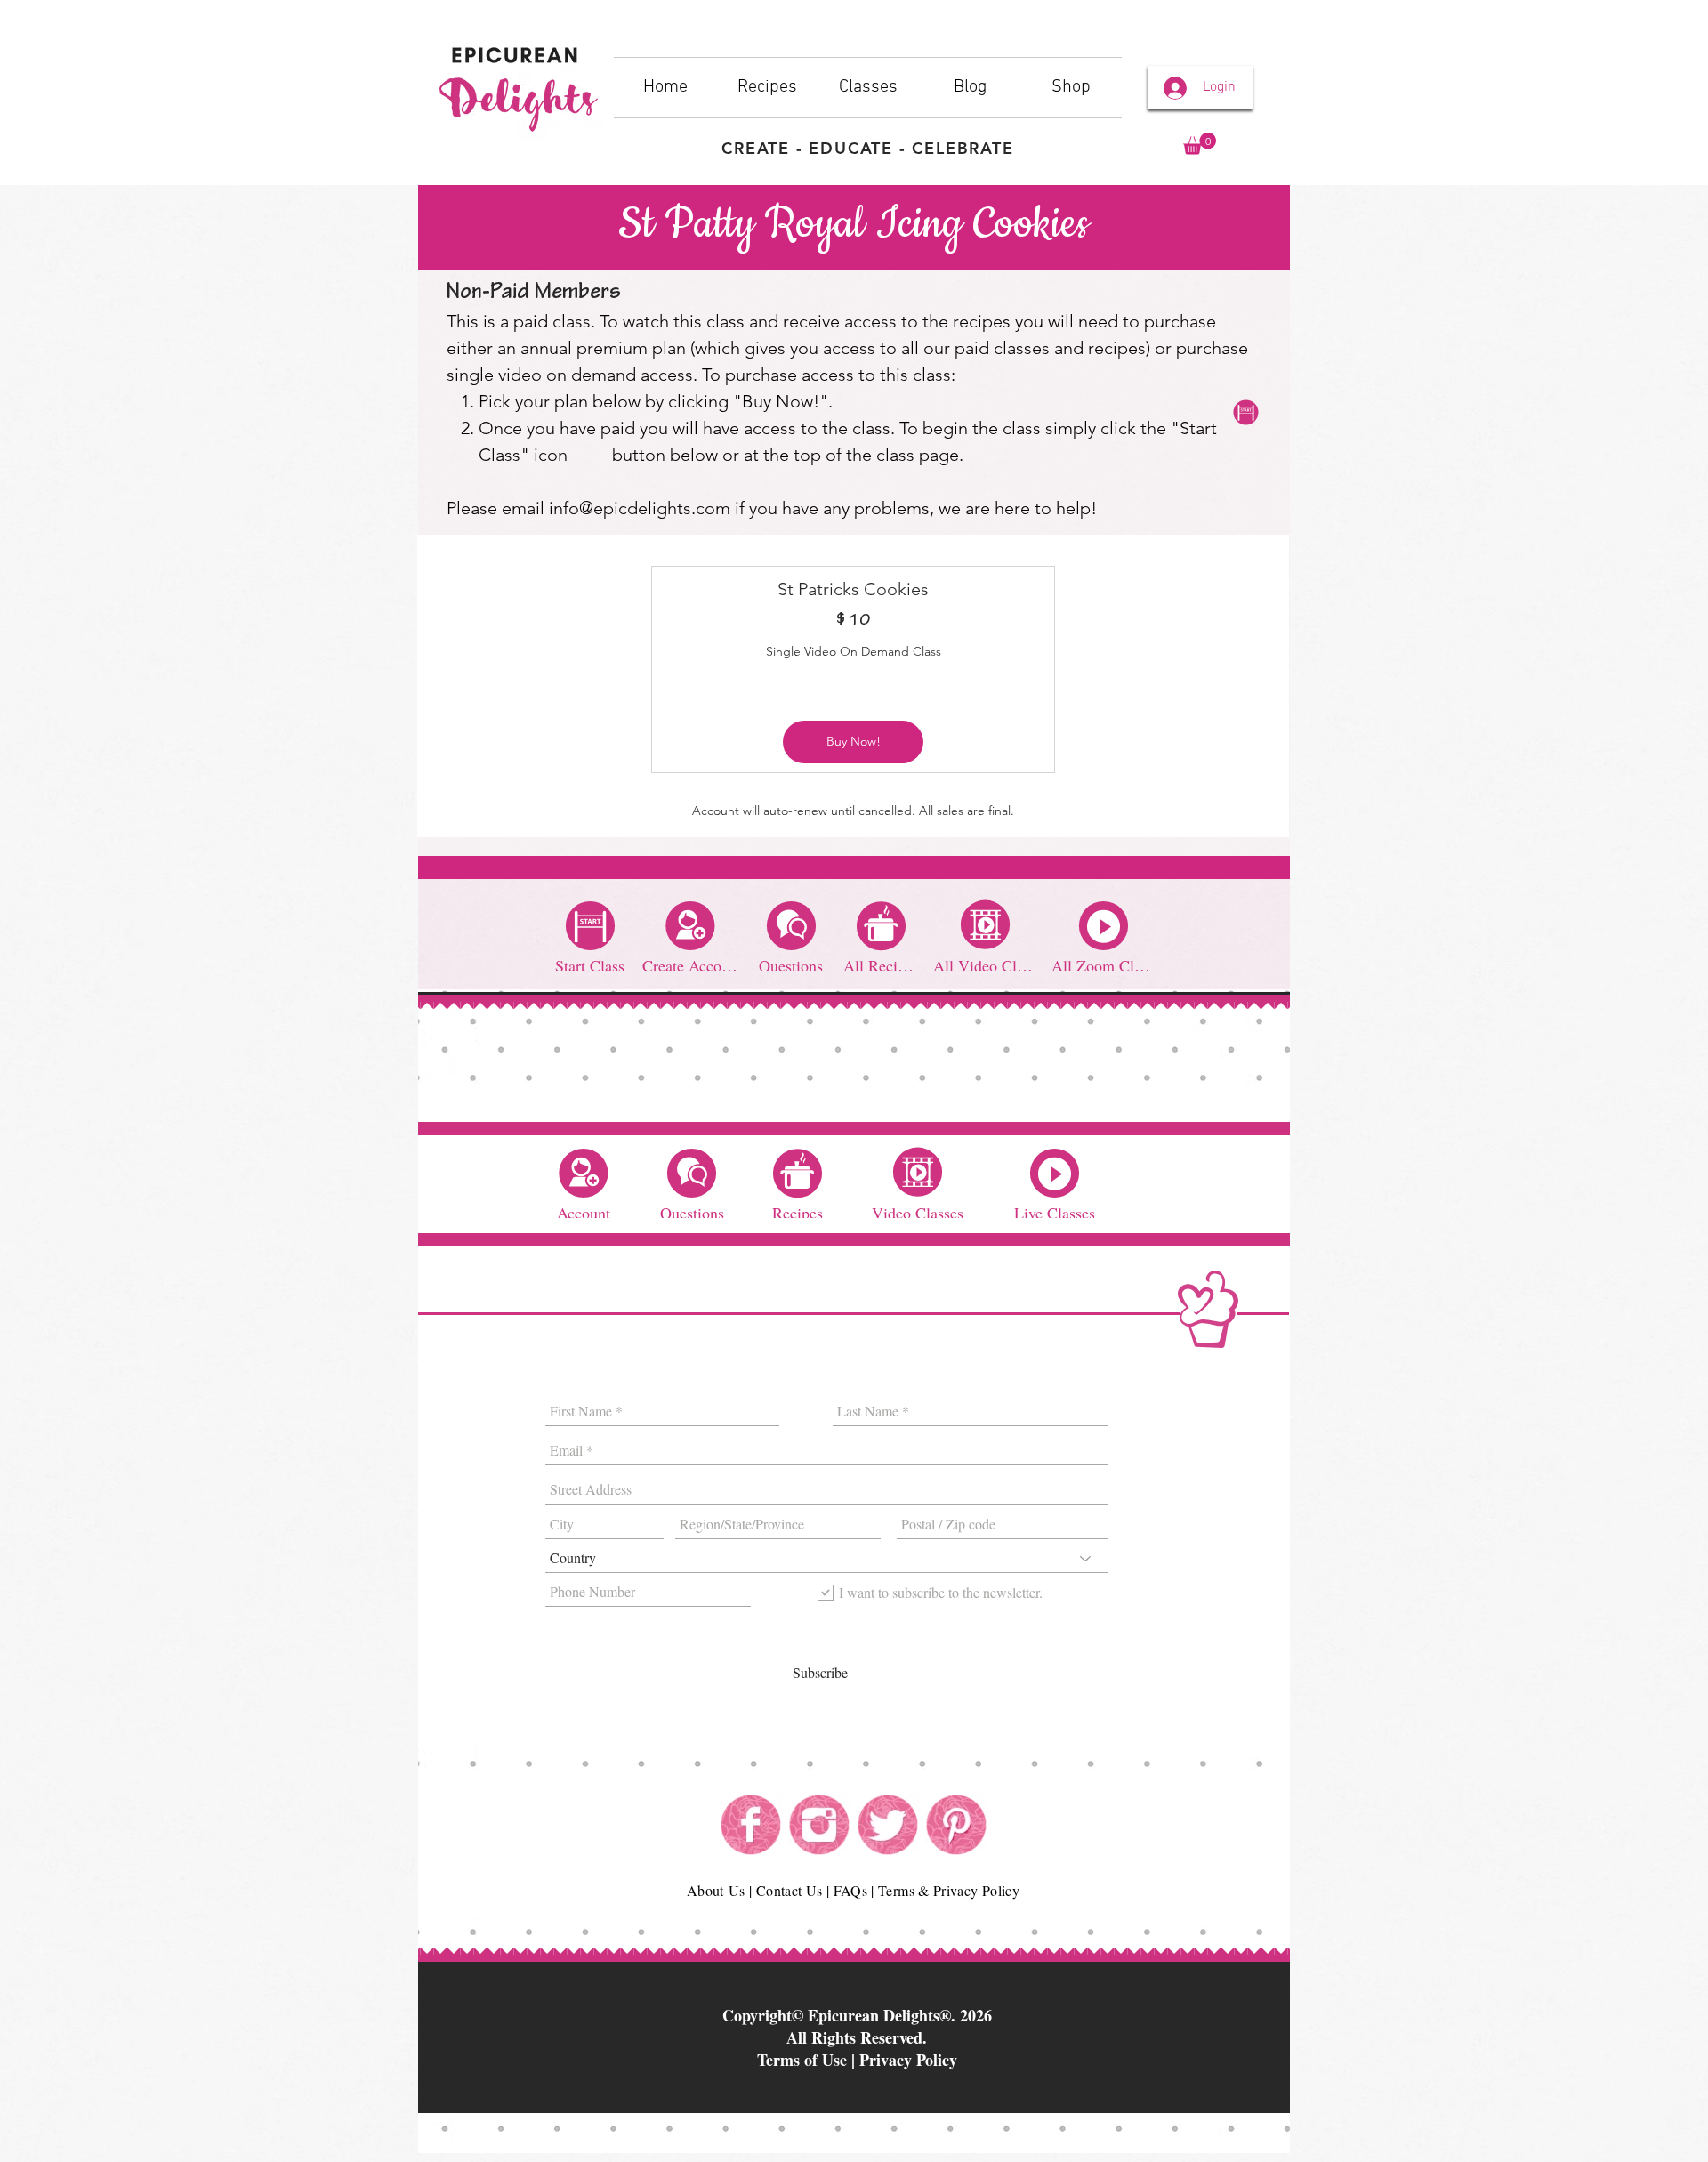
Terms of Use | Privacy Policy (857, 2060)
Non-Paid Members (534, 294)
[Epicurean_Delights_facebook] (751, 1825)
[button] (1200, 144)
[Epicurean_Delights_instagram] (819, 1825)
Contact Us (790, 1890)
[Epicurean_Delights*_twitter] (888, 1825)
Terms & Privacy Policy (949, 1890)
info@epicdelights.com (640, 508)
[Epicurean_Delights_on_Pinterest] (956, 1825)
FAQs (850, 1890)
